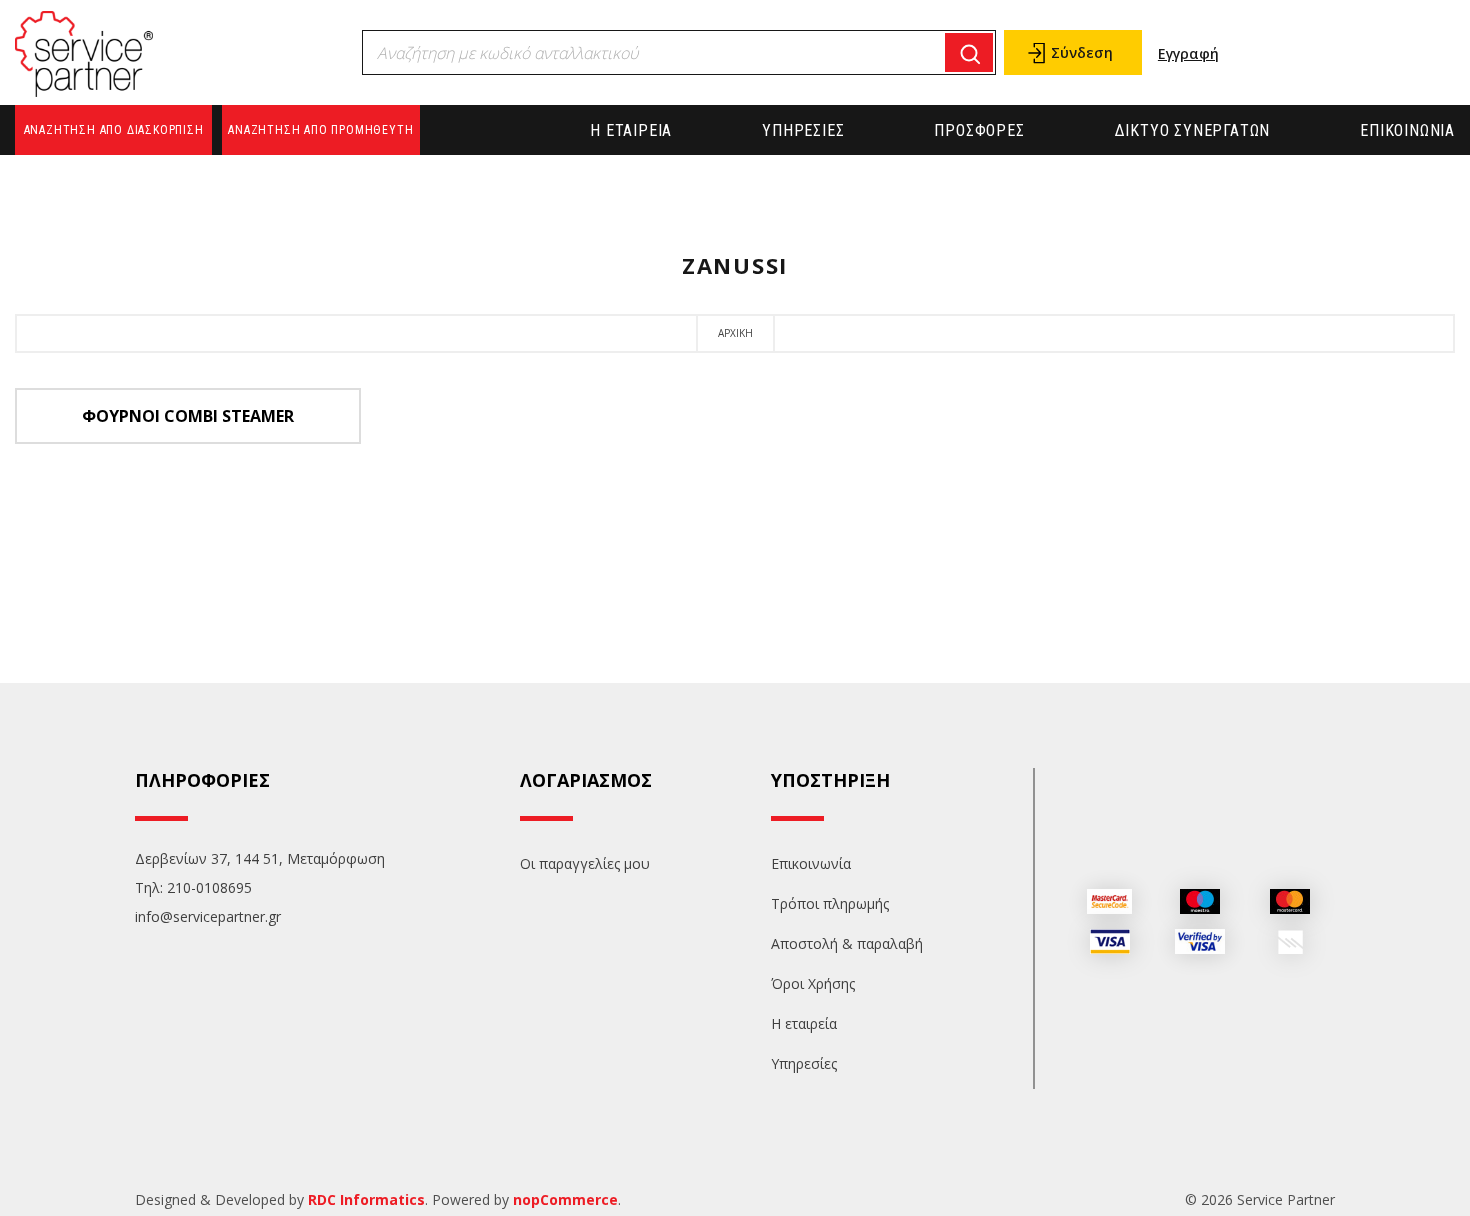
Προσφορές (979, 130)
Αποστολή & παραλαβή (847, 943)
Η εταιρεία (631, 130)
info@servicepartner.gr (208, 916)
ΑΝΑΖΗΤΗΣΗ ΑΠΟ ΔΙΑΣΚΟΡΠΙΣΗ (114, 130)
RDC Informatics (366, 1199)
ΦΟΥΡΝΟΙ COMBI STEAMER (188, 416)
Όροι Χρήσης (813, 983)
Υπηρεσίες (803, 130)
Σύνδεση (1082, 52)
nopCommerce (565, 1199)
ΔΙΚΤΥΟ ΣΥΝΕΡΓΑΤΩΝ (1193, 130)
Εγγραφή (1188, 53)
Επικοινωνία (1407, 130)
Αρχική (735, 333)
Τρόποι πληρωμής (830, 903)
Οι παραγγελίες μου (585, 863)
